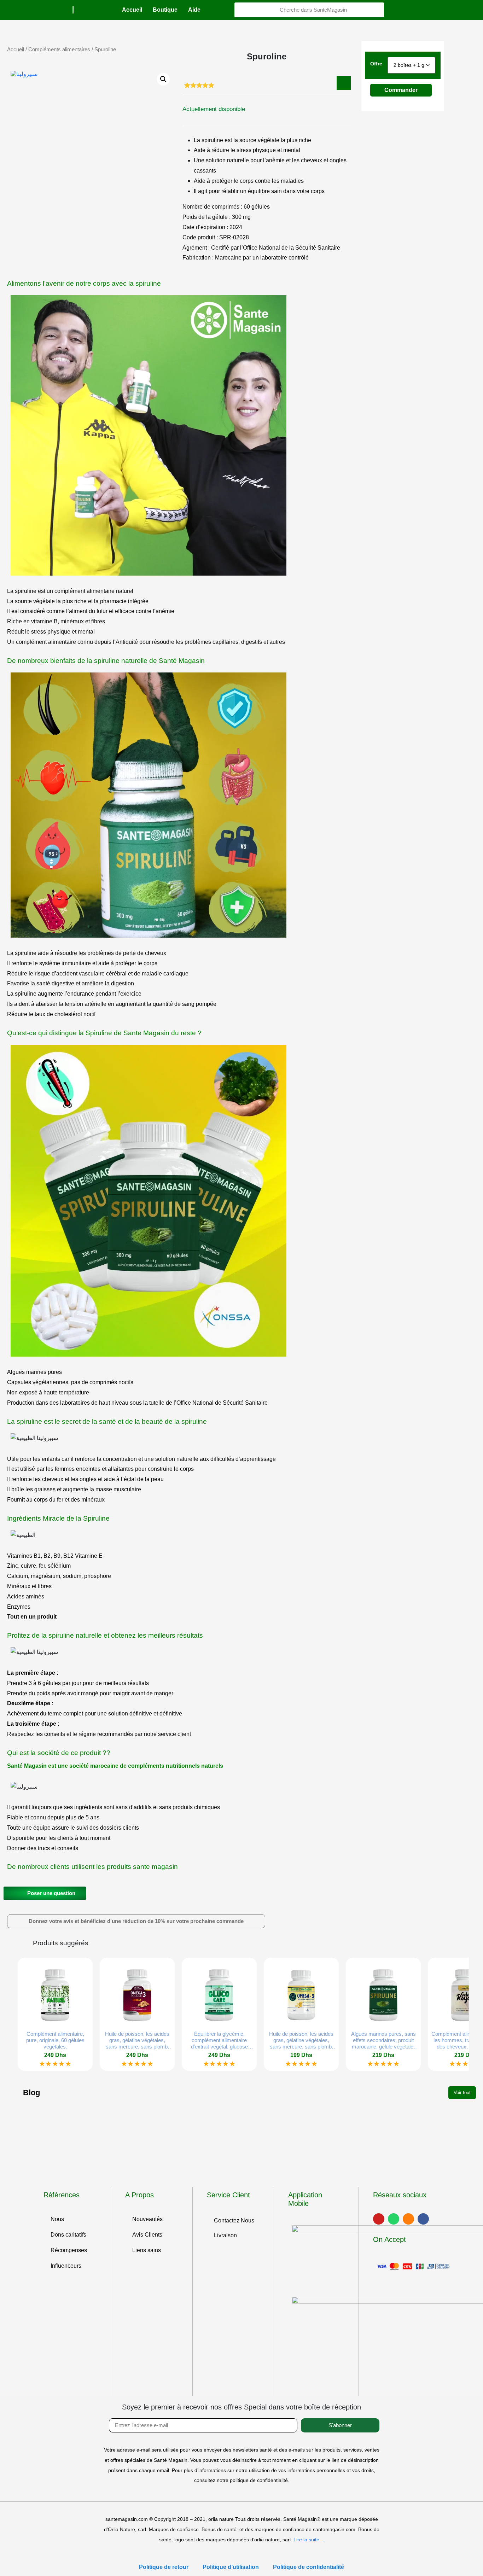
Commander (401, 90)
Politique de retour (164, 2567)
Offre (376, 64)
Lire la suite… (309, 2540)
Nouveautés (147, 2219)
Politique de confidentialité (309, 2567)
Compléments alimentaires (59, 49)
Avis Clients (147, 2235)
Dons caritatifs (68, 2235)
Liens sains (147, 2250)
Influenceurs (66, 2266)
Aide (194, 10)
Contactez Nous (234, 2221)
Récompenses (69, 2250)
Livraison (225, 2235)
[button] (136, 1921)
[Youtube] (379, 2219)
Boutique (165, 10)
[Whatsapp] (394, 2219)
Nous (57, 2219)
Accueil (132, 10)
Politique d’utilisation (231, 2567)
